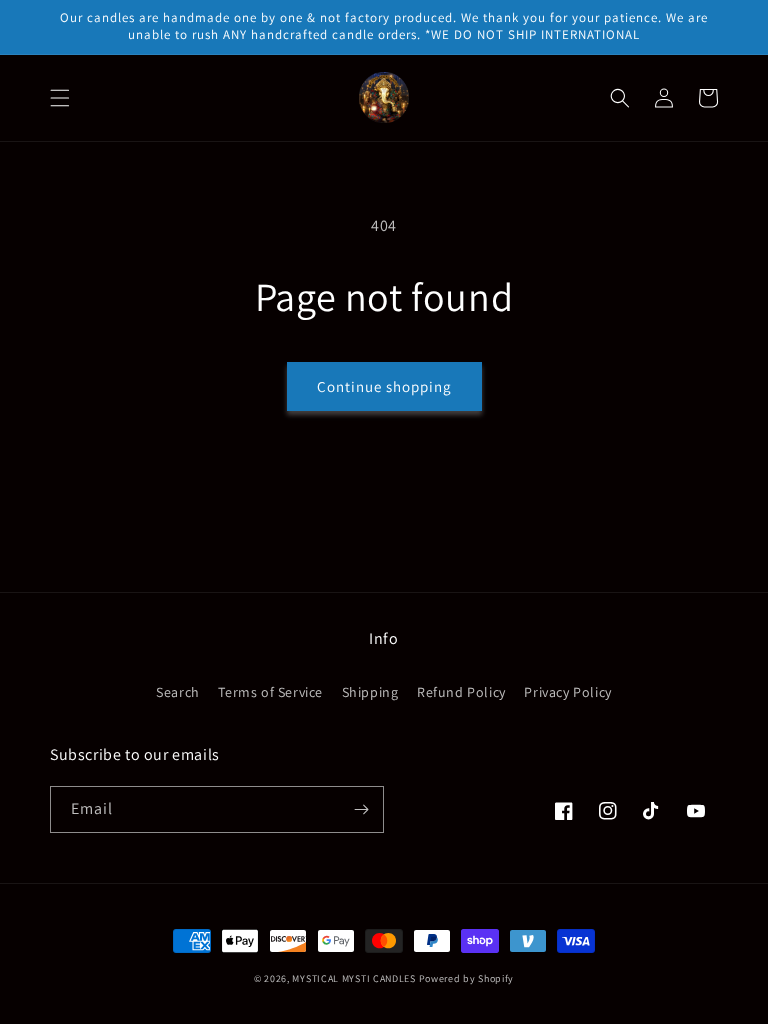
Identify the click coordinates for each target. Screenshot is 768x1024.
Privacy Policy (567, 692)
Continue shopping (384, 386)
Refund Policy (461, 692)
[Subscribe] (361, 809)
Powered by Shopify (467, 978)
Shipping (370, 692)
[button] (60, 98)
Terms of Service (270, 692)
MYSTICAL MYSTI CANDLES (353, 978)
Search (178, 692)
